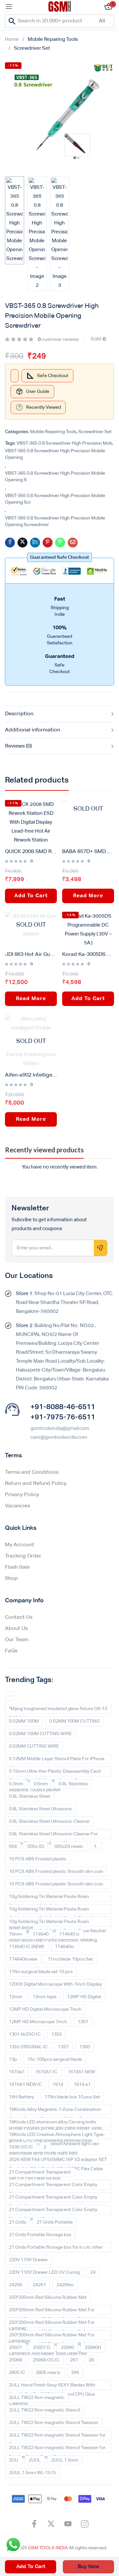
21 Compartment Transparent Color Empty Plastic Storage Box (53, 2211)
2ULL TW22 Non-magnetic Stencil (44, 2410)
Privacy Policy (22, 1495)
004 (13, 1847)
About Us (16, 1629)
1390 (85, 2047)
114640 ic (69, 1934)
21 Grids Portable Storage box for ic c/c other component (56, 2249)
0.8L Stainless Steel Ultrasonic (41, 1809)
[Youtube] (68, 2524)
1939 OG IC (21, 2147)
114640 (41, 1934)
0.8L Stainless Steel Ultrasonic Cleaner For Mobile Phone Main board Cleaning (53, 1835)
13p (13, 2059)
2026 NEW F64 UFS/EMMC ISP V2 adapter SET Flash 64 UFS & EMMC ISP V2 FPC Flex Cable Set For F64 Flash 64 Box (58, 2161)
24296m (65, 2285)
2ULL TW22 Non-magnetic (37, 2398)
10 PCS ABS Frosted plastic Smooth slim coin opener (56, 1885)
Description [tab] (19, 714)
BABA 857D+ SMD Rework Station (88, 852)
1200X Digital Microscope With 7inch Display (55, 1984)
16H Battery (21, 2097)
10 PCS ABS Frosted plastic (38, 1859)
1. (96, 1847)
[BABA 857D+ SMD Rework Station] (88, 809)
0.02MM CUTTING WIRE (34, 1746)
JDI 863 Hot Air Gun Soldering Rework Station (31, 955)
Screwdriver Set (32, 48)
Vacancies (18, 1506)
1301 (83, 2022)
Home (12, 39)
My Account (20, 1545)
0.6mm (41, 1784)
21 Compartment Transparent (40, 2172)
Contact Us (19, 1617)
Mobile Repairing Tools (53, 39)
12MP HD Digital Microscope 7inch (45, 2009)
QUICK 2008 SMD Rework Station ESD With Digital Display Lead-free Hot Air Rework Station (31, 852)
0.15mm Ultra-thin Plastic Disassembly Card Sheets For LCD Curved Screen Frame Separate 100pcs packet (55, 1773)
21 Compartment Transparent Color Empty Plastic (53, 2186)
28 (91, 2360)
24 (93, 2272)
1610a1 (17, 2072)
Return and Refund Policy (36, 1484)
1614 (58, 2085)
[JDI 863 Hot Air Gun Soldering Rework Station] (31, 925)
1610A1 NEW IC (25, 2085)
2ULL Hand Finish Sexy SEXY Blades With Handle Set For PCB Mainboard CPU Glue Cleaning (52, 2386)
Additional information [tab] (33, 730)
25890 (67, 2348)
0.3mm (16, 1784)
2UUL (35, 2460)
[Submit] (100, 1248)
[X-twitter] (51, 2524)
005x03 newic (69, 1847)
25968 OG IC (46, 2360)
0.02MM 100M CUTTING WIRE (40, 1734)
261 (74, 2360)
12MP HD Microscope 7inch (38, 2022)
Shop (11, 1579)
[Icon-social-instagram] (85, 2524)
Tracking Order (23, 1556)
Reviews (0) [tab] (18, 746)
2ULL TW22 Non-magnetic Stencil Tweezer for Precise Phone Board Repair (57, 2449)
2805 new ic (48, 2373)
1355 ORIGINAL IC (28, 2047)
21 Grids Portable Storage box (40, 2235)
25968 (16, 2360)
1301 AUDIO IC (25, 2034)
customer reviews (58, 340)
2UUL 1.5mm (65, 2460)
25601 (16, 2348)
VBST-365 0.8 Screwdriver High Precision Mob (64, 443)
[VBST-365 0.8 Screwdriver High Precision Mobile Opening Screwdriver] (10, 543)
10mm (16, 1934)
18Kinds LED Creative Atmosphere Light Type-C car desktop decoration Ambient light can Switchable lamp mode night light (57, 2136)
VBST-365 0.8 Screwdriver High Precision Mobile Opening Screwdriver (55, 521)
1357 (63, 2047)
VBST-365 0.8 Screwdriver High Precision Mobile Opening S (55, 477)
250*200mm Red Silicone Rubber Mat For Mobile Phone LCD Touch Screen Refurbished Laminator (56, 2324)
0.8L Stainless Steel (29, 1796)
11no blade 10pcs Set (70, 1959)
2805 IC (17, 2373)
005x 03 (36, 1847)
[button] (59, 557)
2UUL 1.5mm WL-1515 (32, 2473)
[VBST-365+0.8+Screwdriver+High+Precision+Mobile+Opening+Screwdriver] (22, 543)
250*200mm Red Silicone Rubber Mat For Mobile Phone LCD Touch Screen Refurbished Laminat (56, 2311)
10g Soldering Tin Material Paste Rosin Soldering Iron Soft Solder (49, 1898)
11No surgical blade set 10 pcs (41, 1972)
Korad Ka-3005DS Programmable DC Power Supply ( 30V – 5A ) (88, 955)
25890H (93, 2348)
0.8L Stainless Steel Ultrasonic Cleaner (49, 1821)
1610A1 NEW (81, 2072)
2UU (14, 2460)
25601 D (41, 2348)
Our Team (17, 1640)
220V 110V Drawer (28, 2260)
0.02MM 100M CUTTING (75, 1721)
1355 (57, 2034)
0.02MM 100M (24, 1721)
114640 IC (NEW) (27, 1947)
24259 (16, 2285)
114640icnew (23, 1959)
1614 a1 (82, 2085)
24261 (39, 2285)
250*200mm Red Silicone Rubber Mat (48, 2297)
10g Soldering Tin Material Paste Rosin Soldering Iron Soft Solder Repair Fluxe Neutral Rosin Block (57, 1910)
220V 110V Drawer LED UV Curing (44, 2272)
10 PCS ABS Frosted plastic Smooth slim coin (56, 1872)
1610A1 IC (46, 2072)
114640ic (65, 1947)
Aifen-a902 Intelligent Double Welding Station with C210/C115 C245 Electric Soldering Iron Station (31, 1075)
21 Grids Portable (55, 2222)
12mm (16, 1997)
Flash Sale (17, 1567)
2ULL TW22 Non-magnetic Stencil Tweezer (54, 2423)
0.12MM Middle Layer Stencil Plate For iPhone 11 (57, 1760)
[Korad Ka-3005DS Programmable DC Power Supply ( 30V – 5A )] (88, 930)
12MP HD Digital (84, 1997)
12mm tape (45, 1997)
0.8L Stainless (73, 1784)
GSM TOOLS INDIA (48, 2548)
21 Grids (18, 2222)
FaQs (11, 1651)
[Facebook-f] (34, 2524)
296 (75, 2373)
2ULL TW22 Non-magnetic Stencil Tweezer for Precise (57, 2437)
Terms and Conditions (32, 1472)
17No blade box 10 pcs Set (72, 2097)
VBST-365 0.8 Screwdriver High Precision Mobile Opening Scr (55, 499)
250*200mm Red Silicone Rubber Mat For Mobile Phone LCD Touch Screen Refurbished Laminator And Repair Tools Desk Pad (56, 2336)
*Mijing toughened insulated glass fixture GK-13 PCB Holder (58, 1710)
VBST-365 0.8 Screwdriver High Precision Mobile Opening (55, 454)
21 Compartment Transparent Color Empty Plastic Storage (53, 2199)
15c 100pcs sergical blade (55, 2059)
